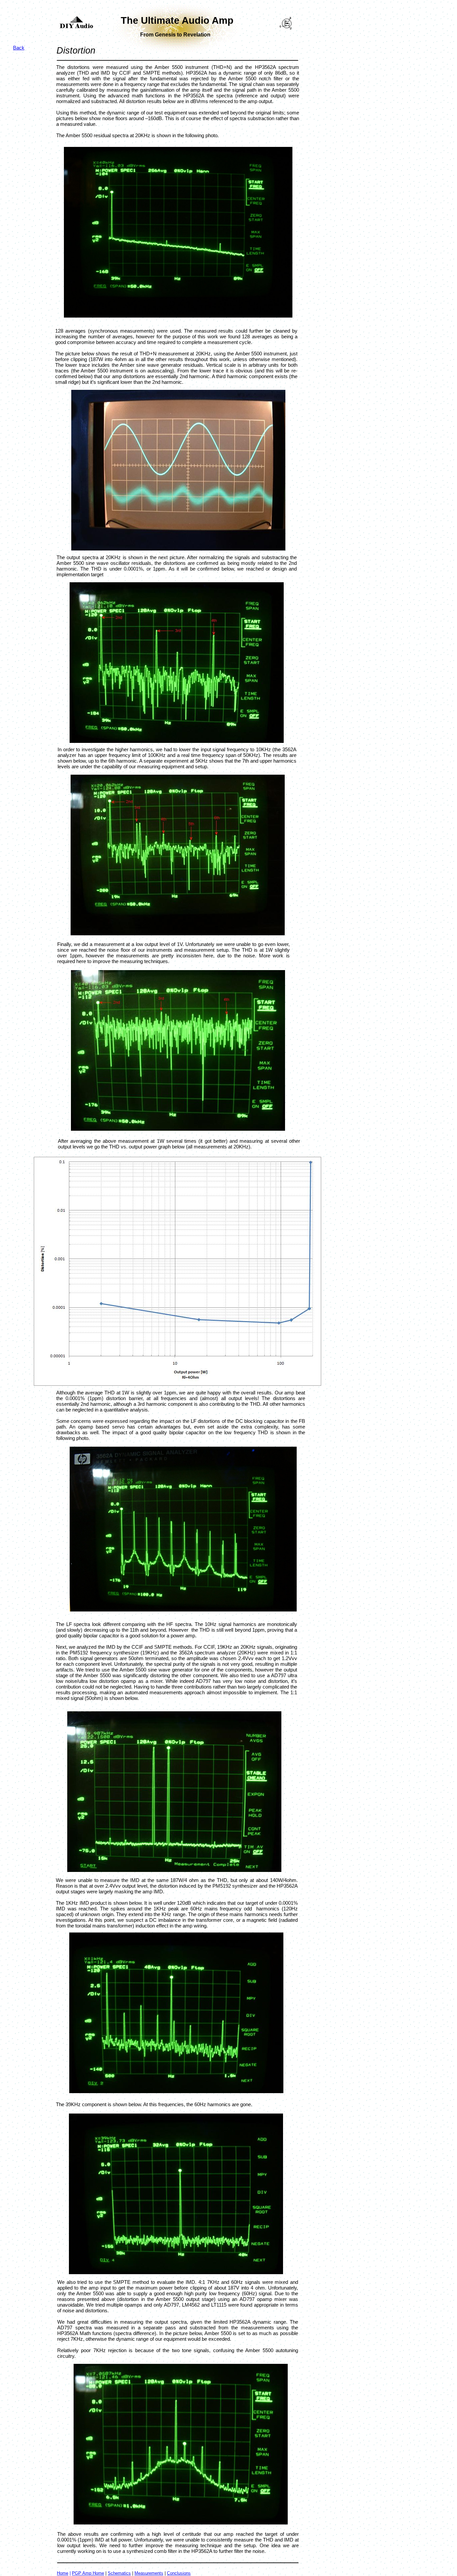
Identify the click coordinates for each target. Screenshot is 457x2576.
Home (63, 2573)
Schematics (119, 2573)
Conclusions (179, 2573)
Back (19, 48)
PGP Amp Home (88, 2573)
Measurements (149, 2573)
